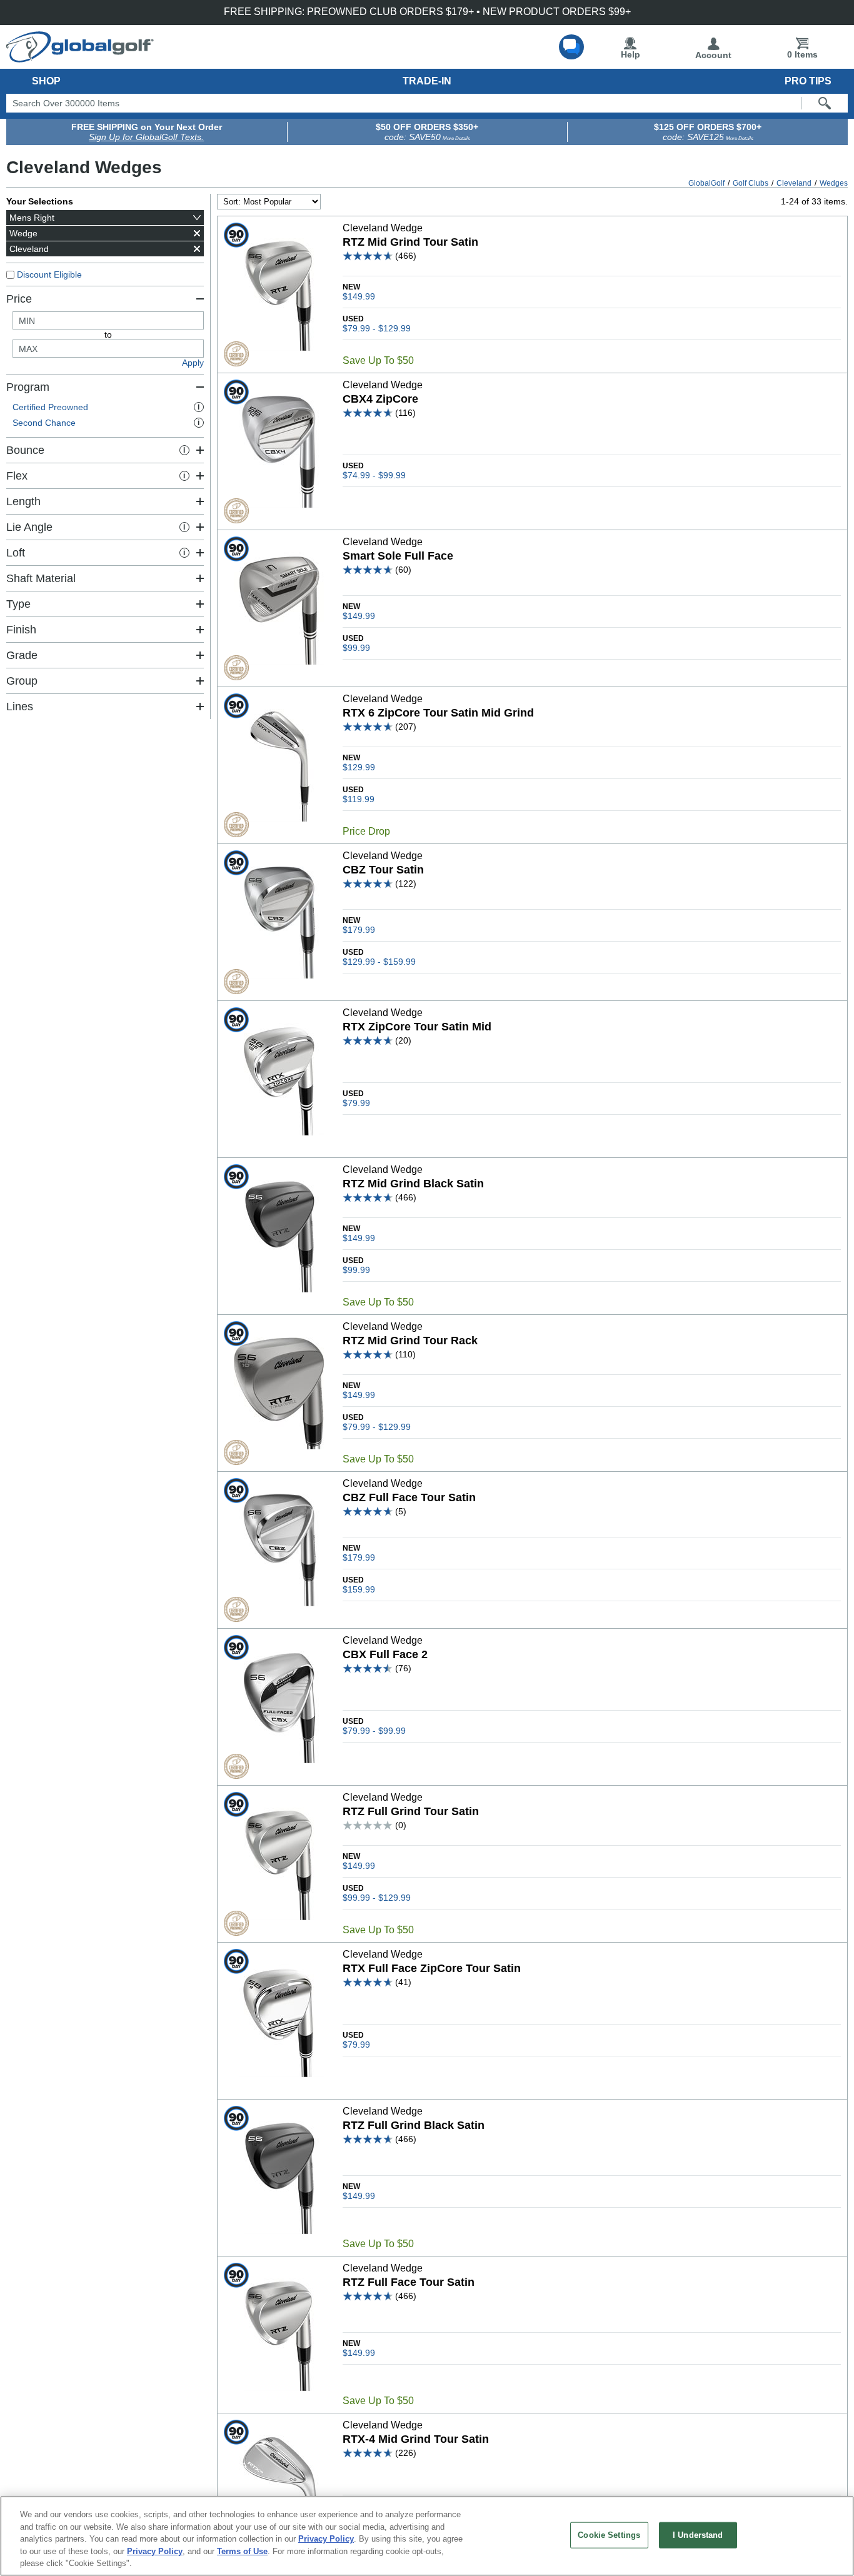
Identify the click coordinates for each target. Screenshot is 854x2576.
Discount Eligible (49, 274)
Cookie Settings (609, 2535)
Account (713, 55)
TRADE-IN (427, 81)
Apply (193, 363)
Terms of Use (242, 2551)
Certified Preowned (106, 407)
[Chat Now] (571, 47)
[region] (427, 2536)
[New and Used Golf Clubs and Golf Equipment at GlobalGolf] (80, 58)
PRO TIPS (808, 81)
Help (630, 54)
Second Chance (106, 423)
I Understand (698, 2535)
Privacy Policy (326, 2539)
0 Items (802, 54)
